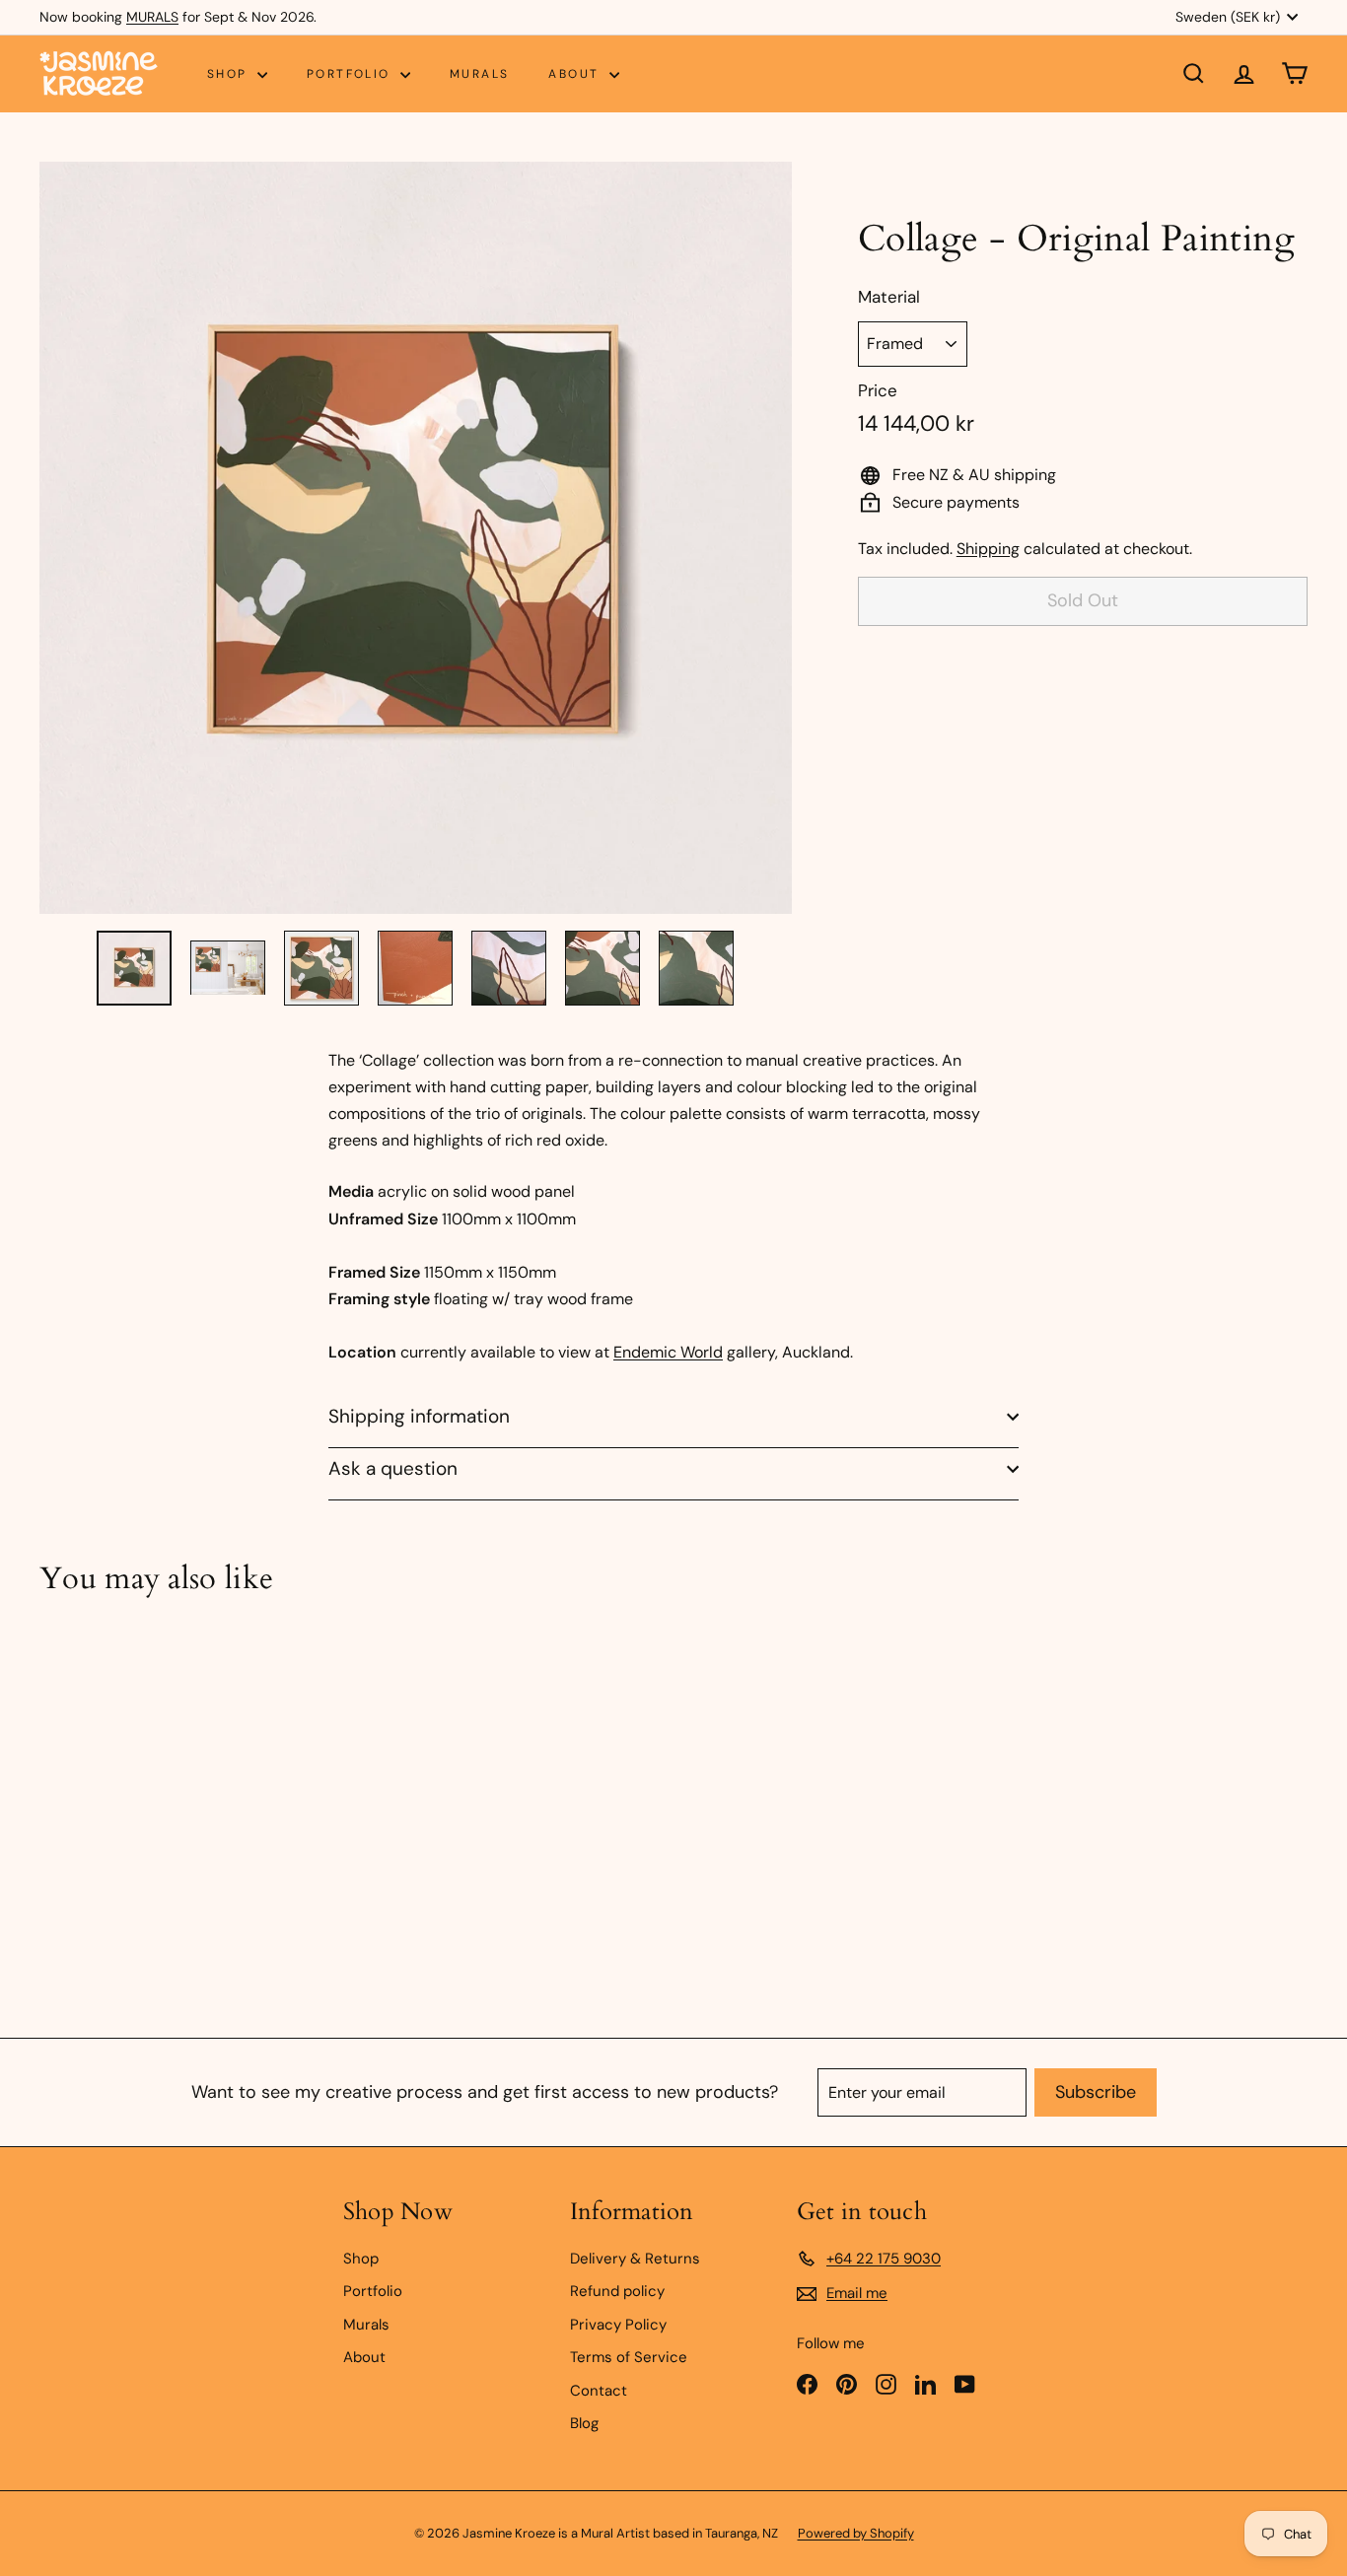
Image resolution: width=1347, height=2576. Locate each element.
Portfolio (351, 74)
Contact (599, 2391)
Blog (584, 2423)
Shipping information (419, 1416)
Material (889, 297)
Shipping (988, 549)
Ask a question (393, 1468)
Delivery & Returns (635, 2259)
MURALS (152, 17)
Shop (230, 74)
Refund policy (617, 2291)
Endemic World (668, 1352)
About (576, 74)
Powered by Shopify (856, 2533)
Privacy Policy (618, 2325)
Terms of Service (629, 2357)
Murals (479, 74)
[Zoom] (416, 538)
